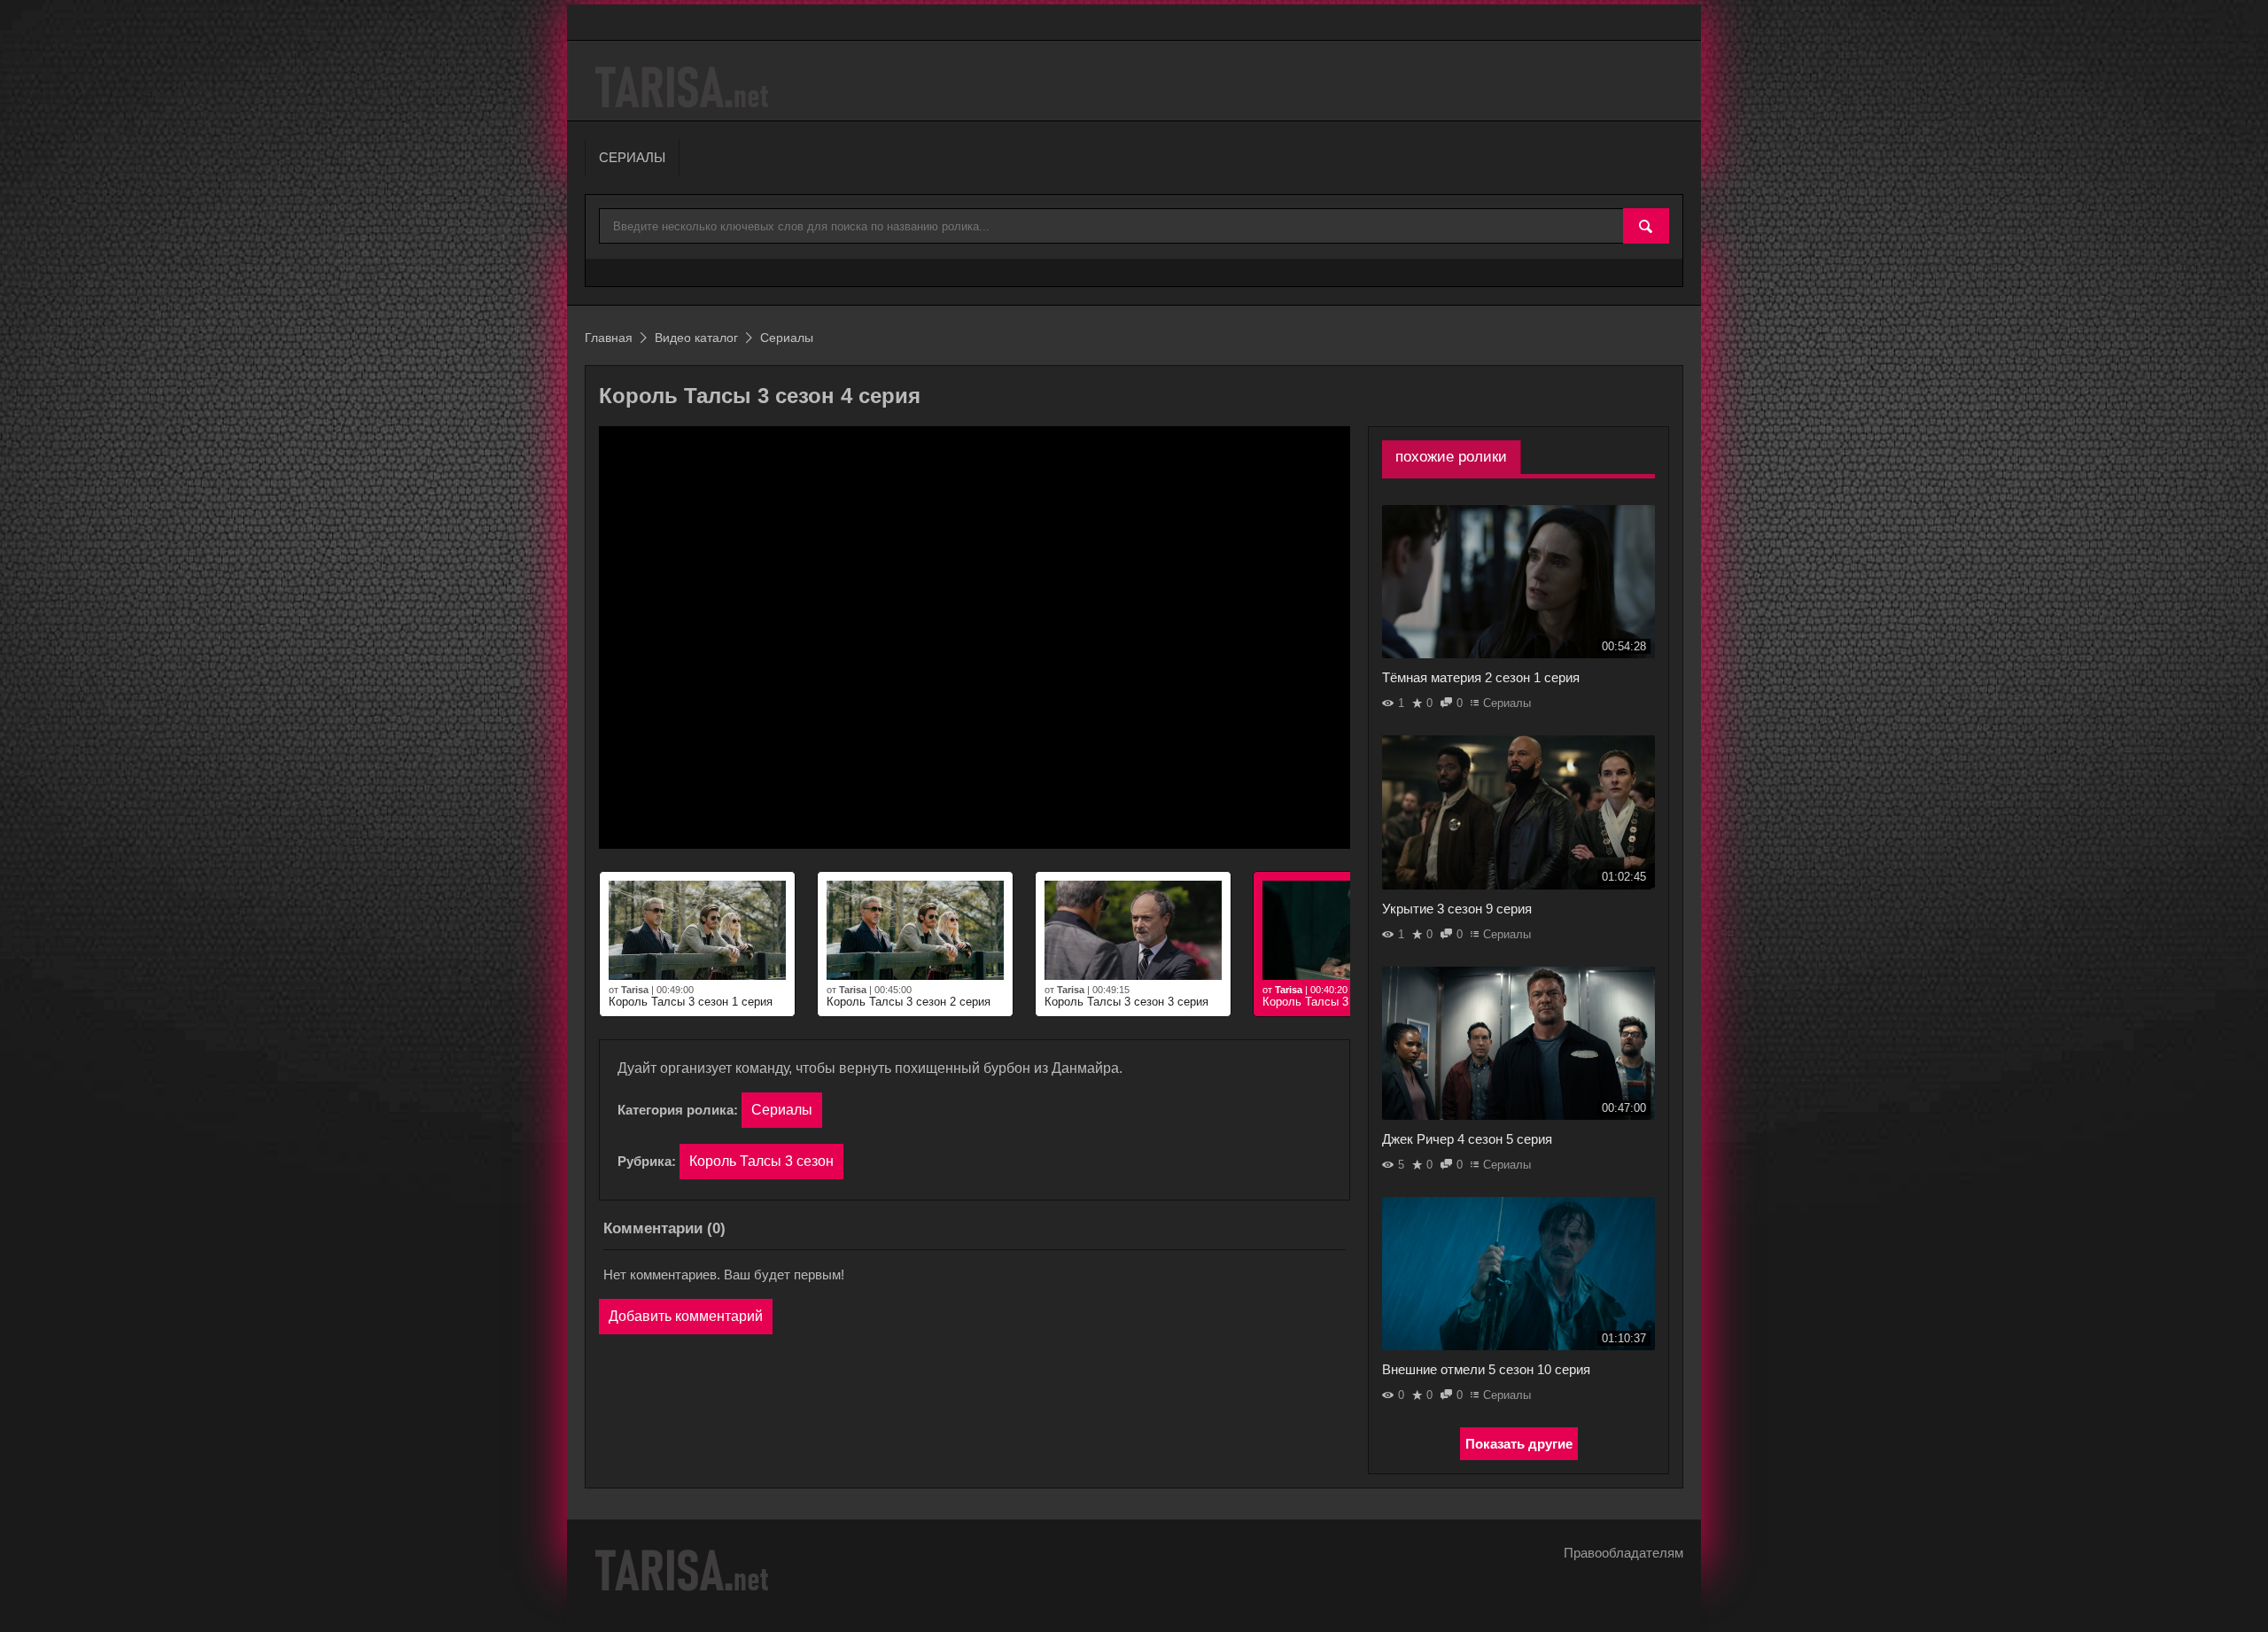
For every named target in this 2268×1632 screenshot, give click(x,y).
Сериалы (782, 1110)
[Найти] (1646, 227)
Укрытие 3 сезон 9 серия (1457, 909)
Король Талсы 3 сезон (761, 1161)
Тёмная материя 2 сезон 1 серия (1481, 677)
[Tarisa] (684, 87)
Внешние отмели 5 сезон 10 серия (1486, 1369)
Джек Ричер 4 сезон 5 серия (1467, 1139)
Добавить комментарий (686, 1316)
